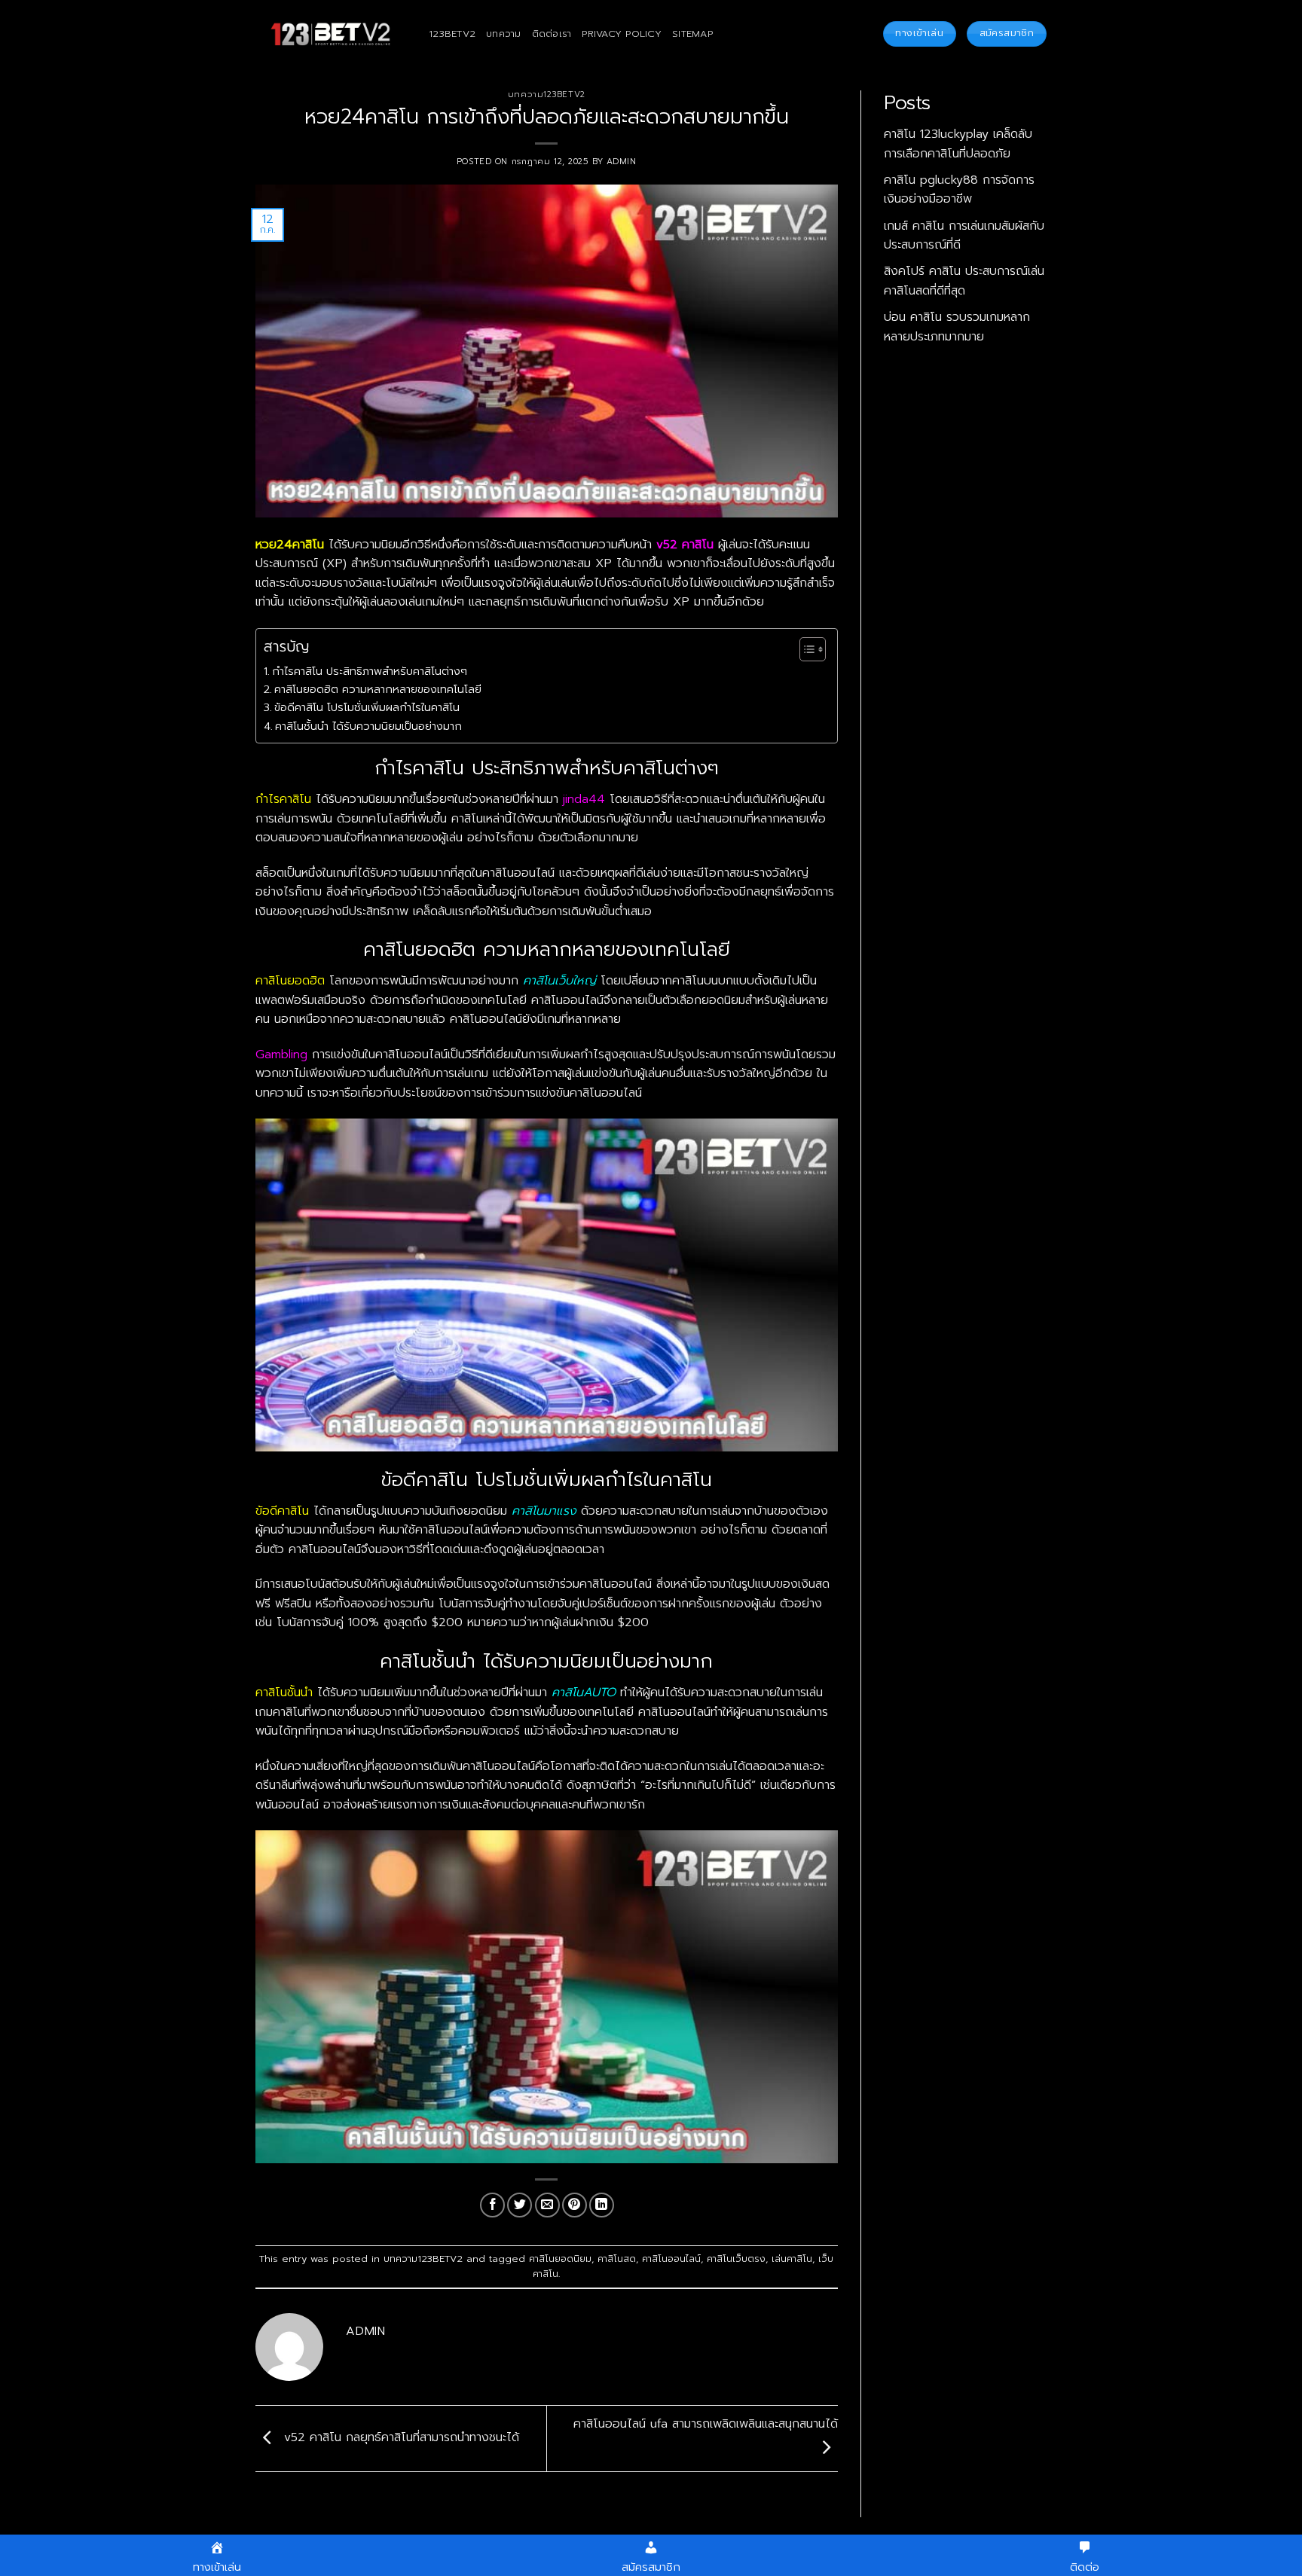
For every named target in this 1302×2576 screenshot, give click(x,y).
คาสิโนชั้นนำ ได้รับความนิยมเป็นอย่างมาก (368, 726)
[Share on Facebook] (492, 2205)
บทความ (504, 34)
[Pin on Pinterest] (575, 2205)
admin (622, 162)
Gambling (281, 1055)
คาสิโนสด (617, 2259)
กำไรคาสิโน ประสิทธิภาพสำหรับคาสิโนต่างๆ (370, 671)
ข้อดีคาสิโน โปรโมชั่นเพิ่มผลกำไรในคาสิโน (367, 707)
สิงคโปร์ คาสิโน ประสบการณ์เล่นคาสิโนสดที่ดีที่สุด (964, 281)
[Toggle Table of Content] (805, 649)
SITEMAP (692, 34)
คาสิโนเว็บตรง (736, 2259)
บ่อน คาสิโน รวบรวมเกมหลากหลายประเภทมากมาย (957, 327)
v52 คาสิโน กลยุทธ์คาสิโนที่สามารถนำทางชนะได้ (399, 2438)
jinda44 (584, 799)
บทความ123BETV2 (547, 95)
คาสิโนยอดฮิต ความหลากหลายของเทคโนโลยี (378, 689)
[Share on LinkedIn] (602, 2205)
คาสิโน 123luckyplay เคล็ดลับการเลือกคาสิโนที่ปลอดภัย (958, 144)
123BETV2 (452, 34)
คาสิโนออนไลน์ (671, 2259)
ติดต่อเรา (552, 34)
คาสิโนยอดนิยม (560, 2259)
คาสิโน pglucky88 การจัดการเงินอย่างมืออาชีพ (959, 190)
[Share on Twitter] (520, 2205)
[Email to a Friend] (547, 2205)
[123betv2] (331, 34)
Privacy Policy (622, 34)
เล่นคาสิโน (792, 2259)
